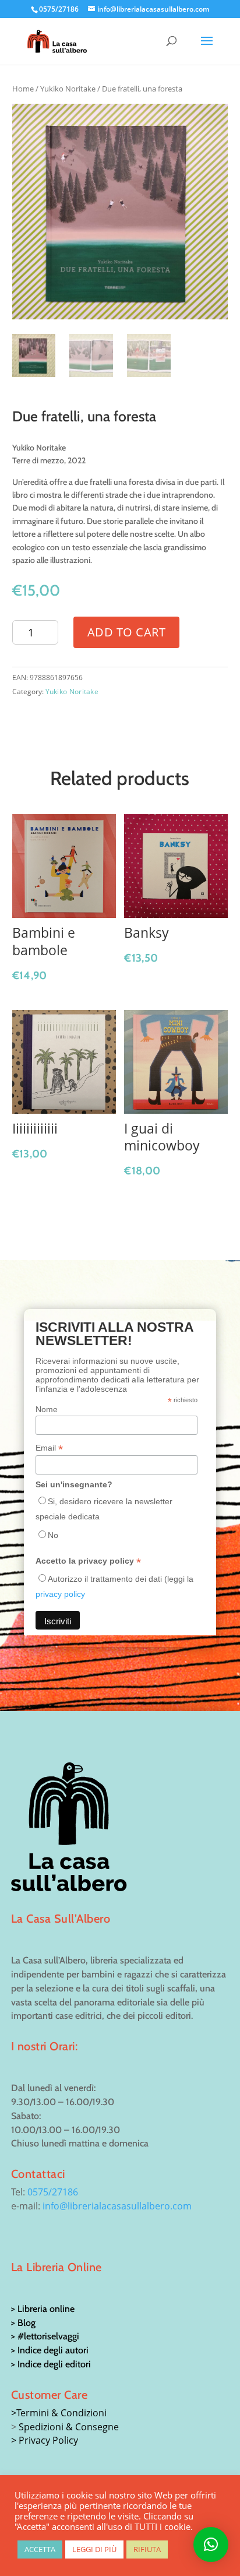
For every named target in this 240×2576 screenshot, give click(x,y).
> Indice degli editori (51, 2364)
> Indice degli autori (50, 2350)
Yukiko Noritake (68, 89)
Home (23, 89)
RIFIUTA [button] (147, 2549)
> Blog (23, 2323)
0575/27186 (53, 2192)
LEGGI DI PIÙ (94, 2549)
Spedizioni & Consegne (69, 2427)
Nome (47, 1409)
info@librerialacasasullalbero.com (117, 2206)
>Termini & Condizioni (59, 2413)
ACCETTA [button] (40, 2549)
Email (49, 1448)
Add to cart (127, 632)
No (53, 1535)
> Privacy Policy (45, 2440)
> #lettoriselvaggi (45, 2336)
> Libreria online (43, 2309)
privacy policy (60, 1594)
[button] (211, 2545)
